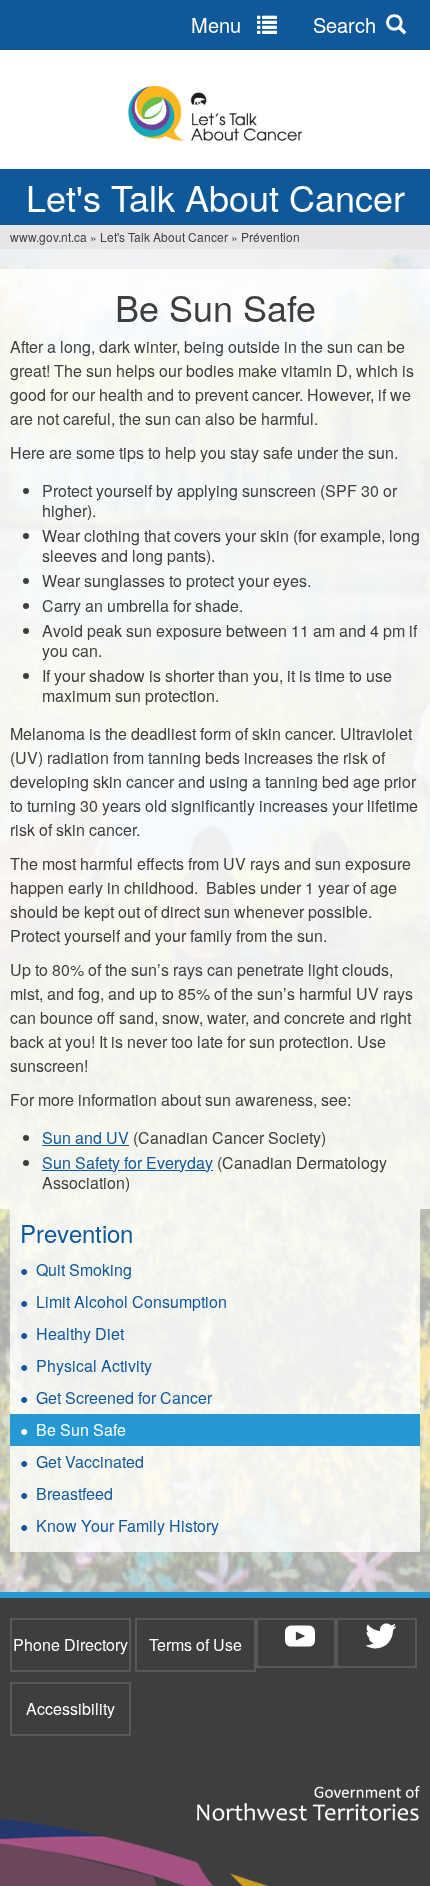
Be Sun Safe (81, 1429)
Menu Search (283, 24)
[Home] (215, 114)
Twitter (381, 1636)
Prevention (76, 1232)
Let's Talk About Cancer (164, 236)
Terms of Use (195, 1644)
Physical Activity (94, 1365)
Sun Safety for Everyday (127, 1162)
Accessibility (70, 1708)
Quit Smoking (84, 1269)
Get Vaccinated (90, 1461)
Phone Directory (70, 1644)
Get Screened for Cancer (124, 1397)
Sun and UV (85, 1137)
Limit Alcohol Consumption (131, 1301)
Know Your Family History (127, 1525)
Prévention (270, 236)
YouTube (300, 1636)
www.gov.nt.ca (48, 236)
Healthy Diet (80, 1333)
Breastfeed (74, 1493)
